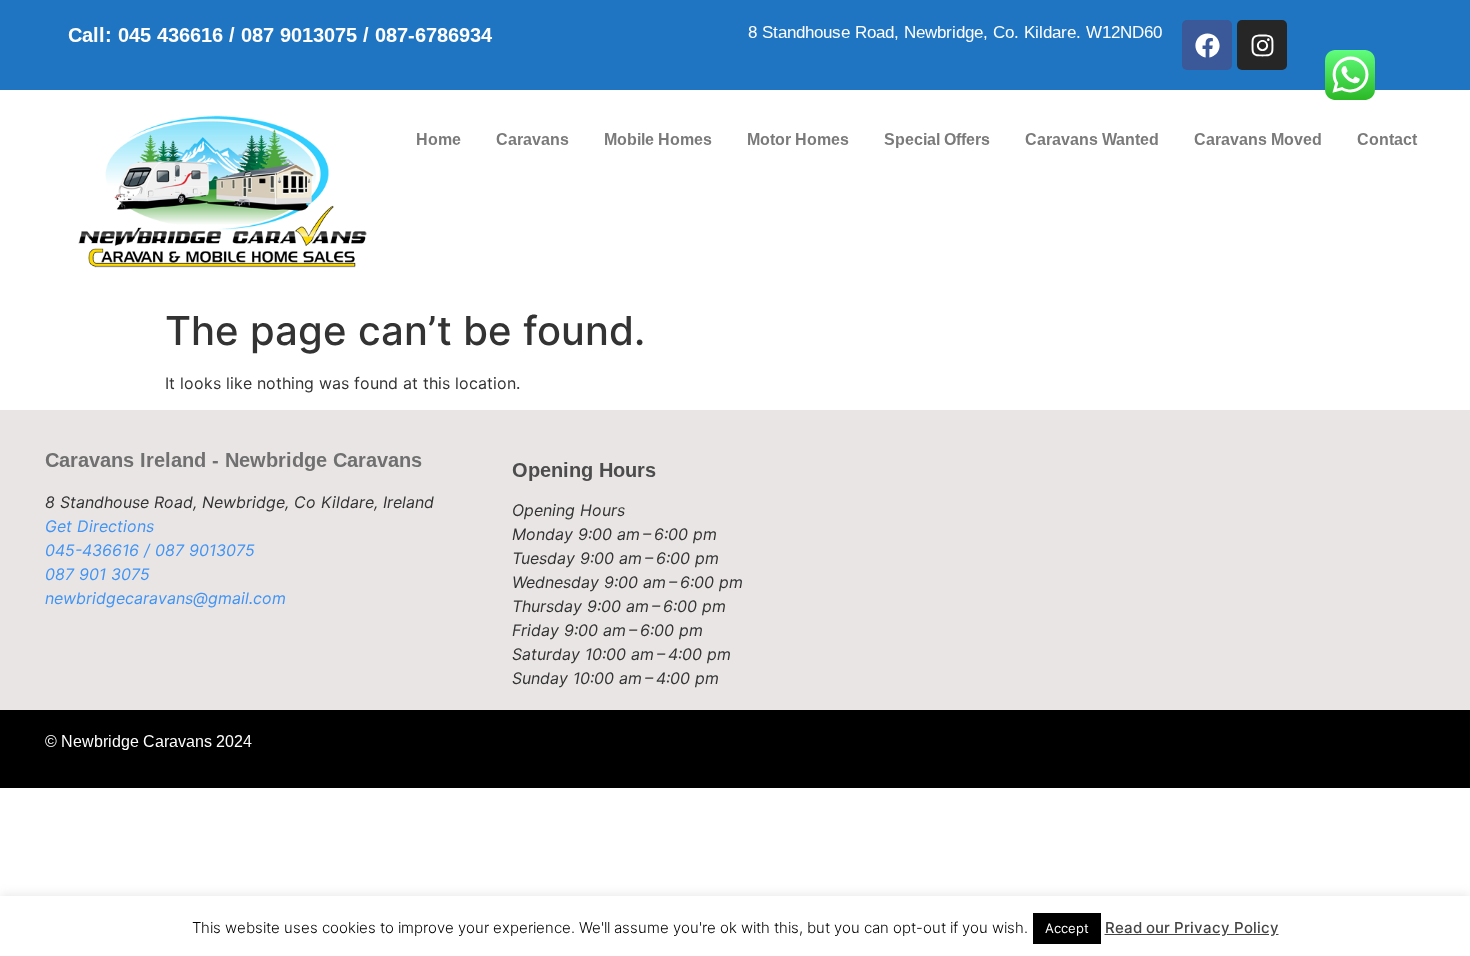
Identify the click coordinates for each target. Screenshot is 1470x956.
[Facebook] (1207, 45)
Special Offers (937, 139)
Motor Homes (798, 139)
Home (438, 139)
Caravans (532, 139)
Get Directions (99, 526)
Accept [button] (1067, 928)
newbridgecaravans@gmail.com (165, 598)
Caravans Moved (1258, 139)
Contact (1387, 139)
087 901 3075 (97, 574)
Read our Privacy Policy (1192, 927)
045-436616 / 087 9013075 (150, 550)
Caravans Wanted (1092, 139)
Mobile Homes (658, 139)
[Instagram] (1262, 45)
